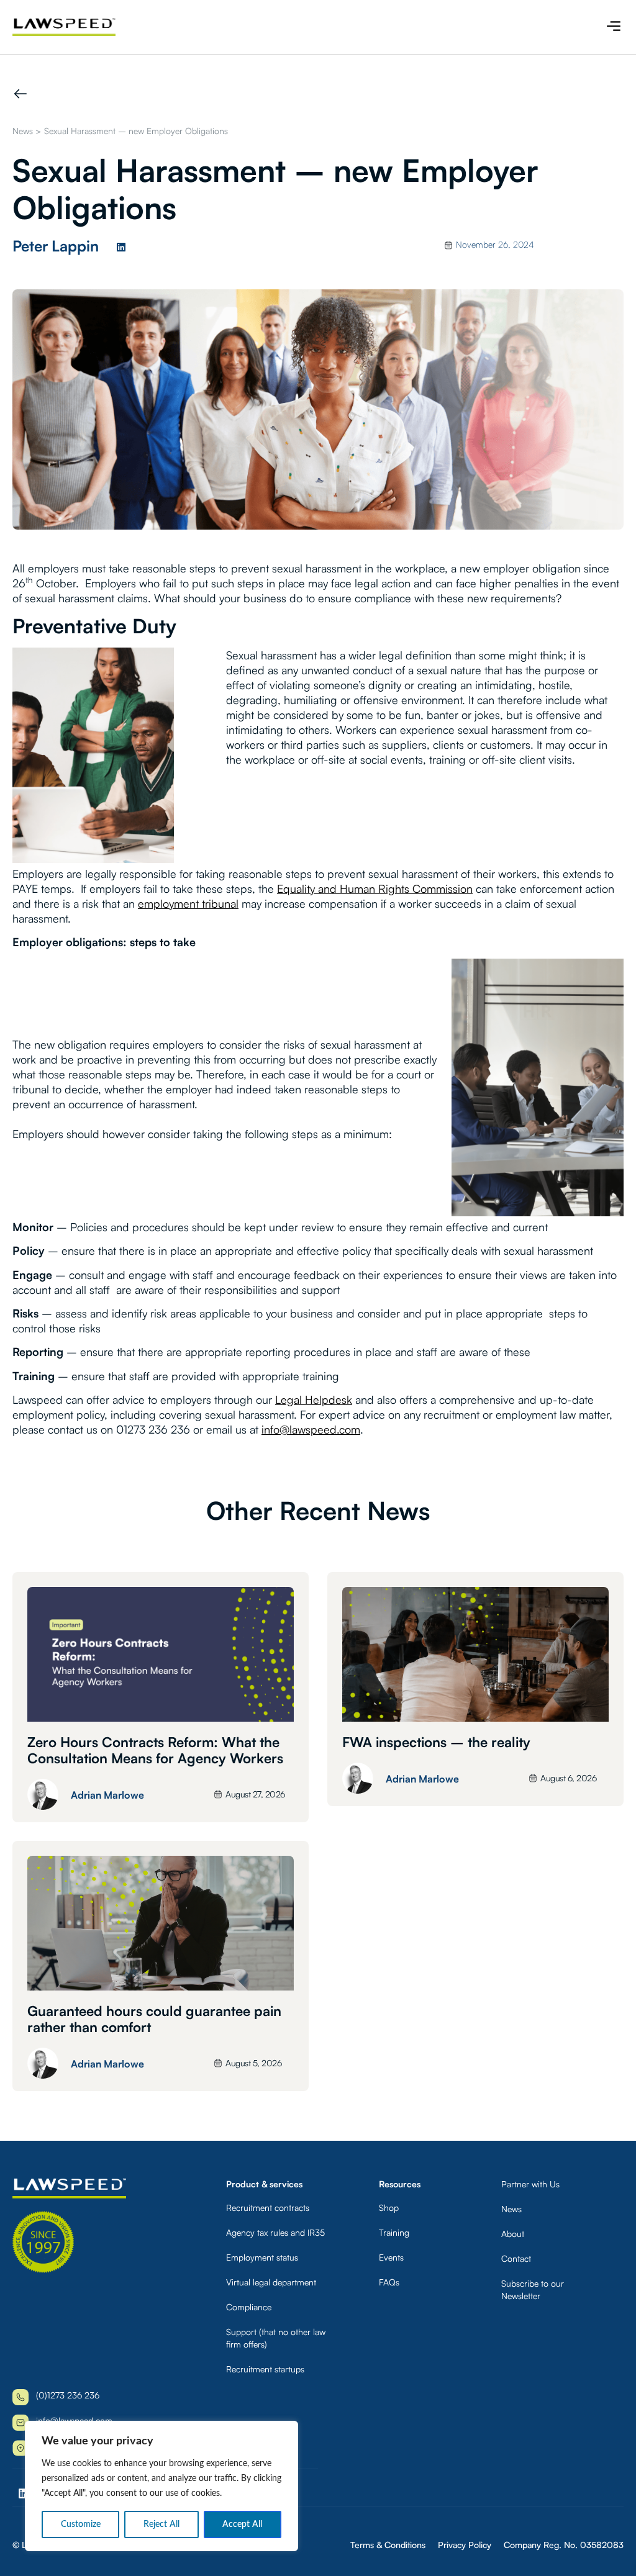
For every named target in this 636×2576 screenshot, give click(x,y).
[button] (613, 27)
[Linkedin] (121, 247)
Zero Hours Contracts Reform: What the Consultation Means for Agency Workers (155, 1750)
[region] (161, 2486)
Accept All (242, 2524)
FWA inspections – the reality (436, 1742)
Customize (81, 2524)
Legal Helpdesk (314, 1399)
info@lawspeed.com (311, 1429)
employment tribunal (188, 903)
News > (27, 131)
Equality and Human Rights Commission (375, 888)
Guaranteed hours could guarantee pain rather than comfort (154, 2019)
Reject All (161, 2524)
